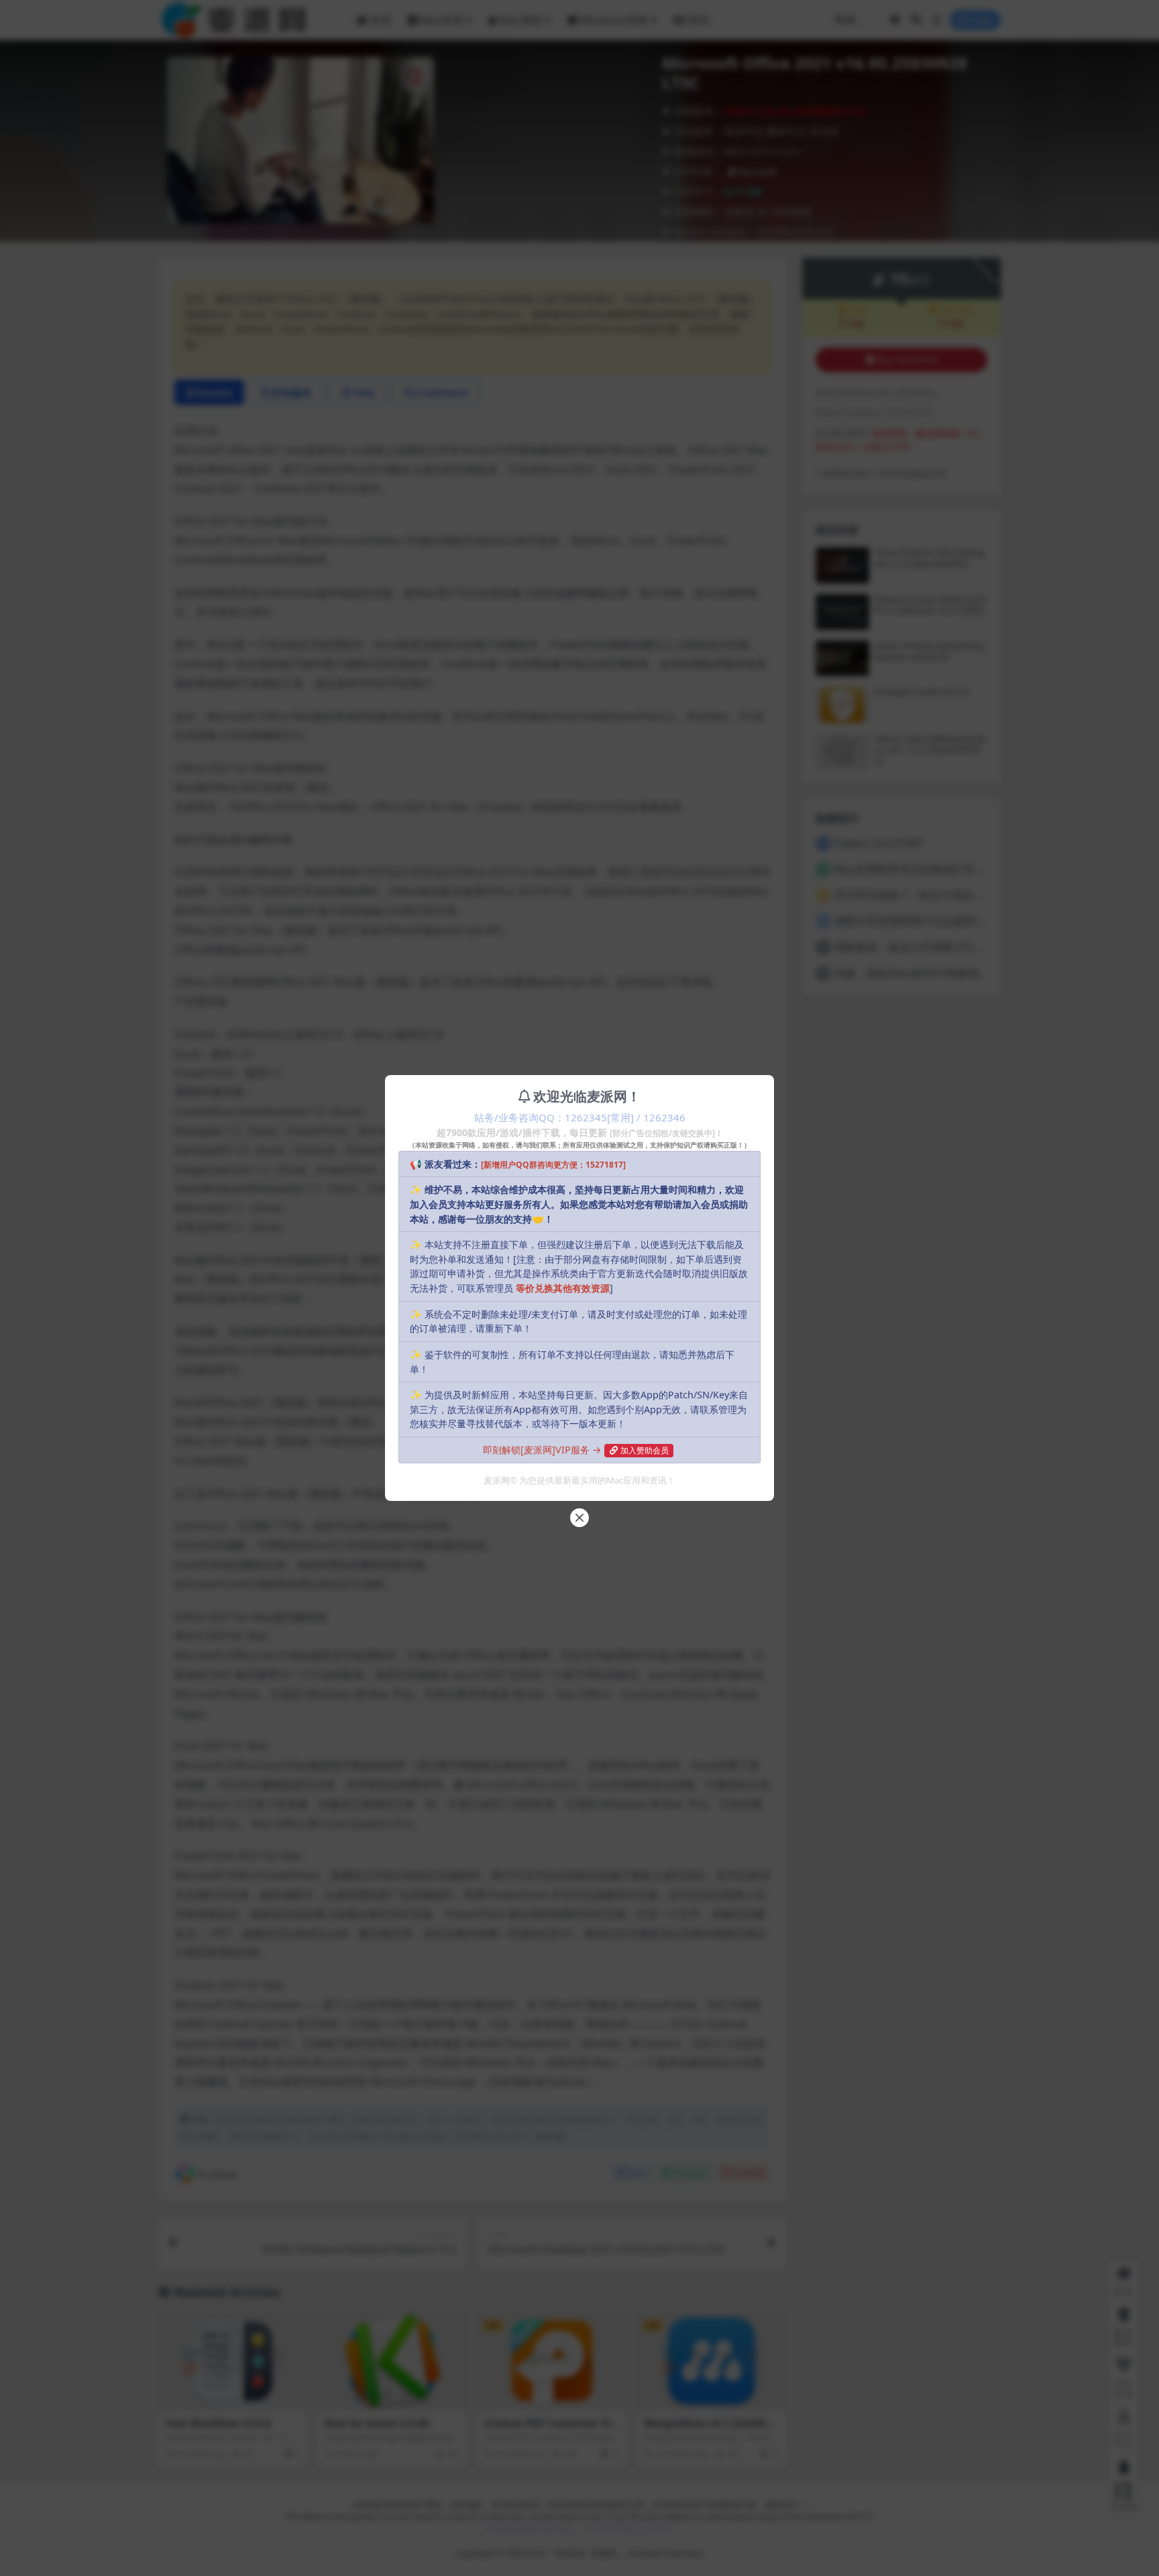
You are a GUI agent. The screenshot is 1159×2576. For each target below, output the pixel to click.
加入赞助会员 (645, 1450)
